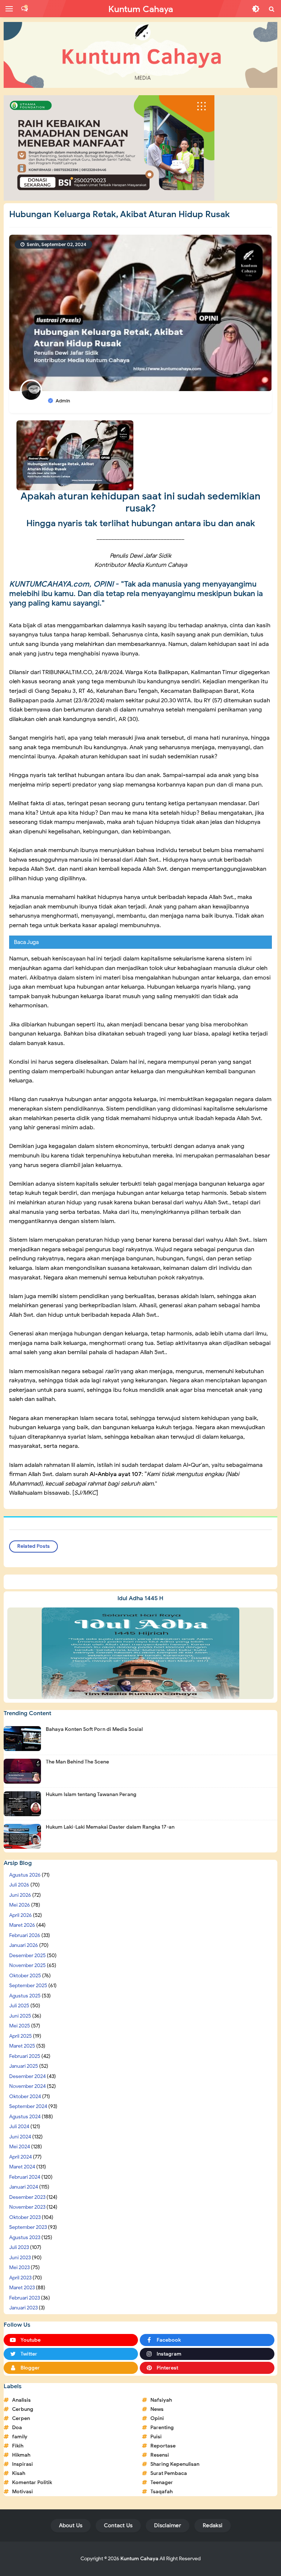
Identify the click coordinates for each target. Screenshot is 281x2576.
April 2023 (20, 2278)
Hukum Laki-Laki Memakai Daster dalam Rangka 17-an (110, 1827)
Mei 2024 (20, 2147)
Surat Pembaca (169, 2473)
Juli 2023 (19, 2247)
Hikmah (21, 2455)
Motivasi (23, 2492)
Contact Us (118, 2525)
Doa (17, 2428)
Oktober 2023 (25, 2217)
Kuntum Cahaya (139, 2559)
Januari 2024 (24, 2187)
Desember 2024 (27, 2076)
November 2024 (27, 2086)
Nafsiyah (161, 2400)
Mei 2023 (19, 2268)
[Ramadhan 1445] (140, 1653)
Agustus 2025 (25, 1996)
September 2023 (28, 2227)
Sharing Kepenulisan (175, 2464)
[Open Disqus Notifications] (25, 9)
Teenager (162, 2482)
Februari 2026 (25, 1935)
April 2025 (20, 2036)
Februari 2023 (25, 2298)
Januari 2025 (24, 2066)
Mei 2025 (20, 2026)
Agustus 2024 (25, 2117)
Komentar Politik (32, 2482)
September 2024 (28, 2106)
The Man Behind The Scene (77, 1762)
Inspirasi (23, 2464)
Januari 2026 (24, 1945)
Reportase (163, 2446)
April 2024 (20, 2157)
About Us (71, 2525)
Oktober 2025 (25, 1976)
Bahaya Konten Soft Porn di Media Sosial (94, 1729)
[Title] (140, 55)
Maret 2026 (22, 1925)
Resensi (160, 2455)
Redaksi (213, 2525)
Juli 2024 (19, 2127)
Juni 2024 (20, 2137)
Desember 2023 (27, 2197)
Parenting (162, 2428)
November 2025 (27, 1965)
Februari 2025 (25, 2056)
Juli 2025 (19, 2006)
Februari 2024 (25, 2177)
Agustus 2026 (25, 1875)
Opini (157, 2418)
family (20, 2437)
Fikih (18, 2446)
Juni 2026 (20, 1895)
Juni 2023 (20, 2258)
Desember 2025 (27, 1956)
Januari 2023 (23, 2308)
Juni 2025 (20, 2016)
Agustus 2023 (25, 2237)
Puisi (156, 2437)
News (157, 2409)
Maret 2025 (22, 2046)
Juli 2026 (19, 1885)
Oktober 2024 (25, 2097)
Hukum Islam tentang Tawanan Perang (91, 1794)
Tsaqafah (162, 2492)
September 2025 (28, 1986)
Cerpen (21, 2418)
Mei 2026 (20, 1905)
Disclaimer (168, 2525)
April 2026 (20, 1915)
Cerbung (23, 2409)
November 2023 (27, 2207)
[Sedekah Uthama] (109, 148)
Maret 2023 (22, 2288)
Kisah (19, 2473)
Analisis (21, 2400)
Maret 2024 (22, 2167)
